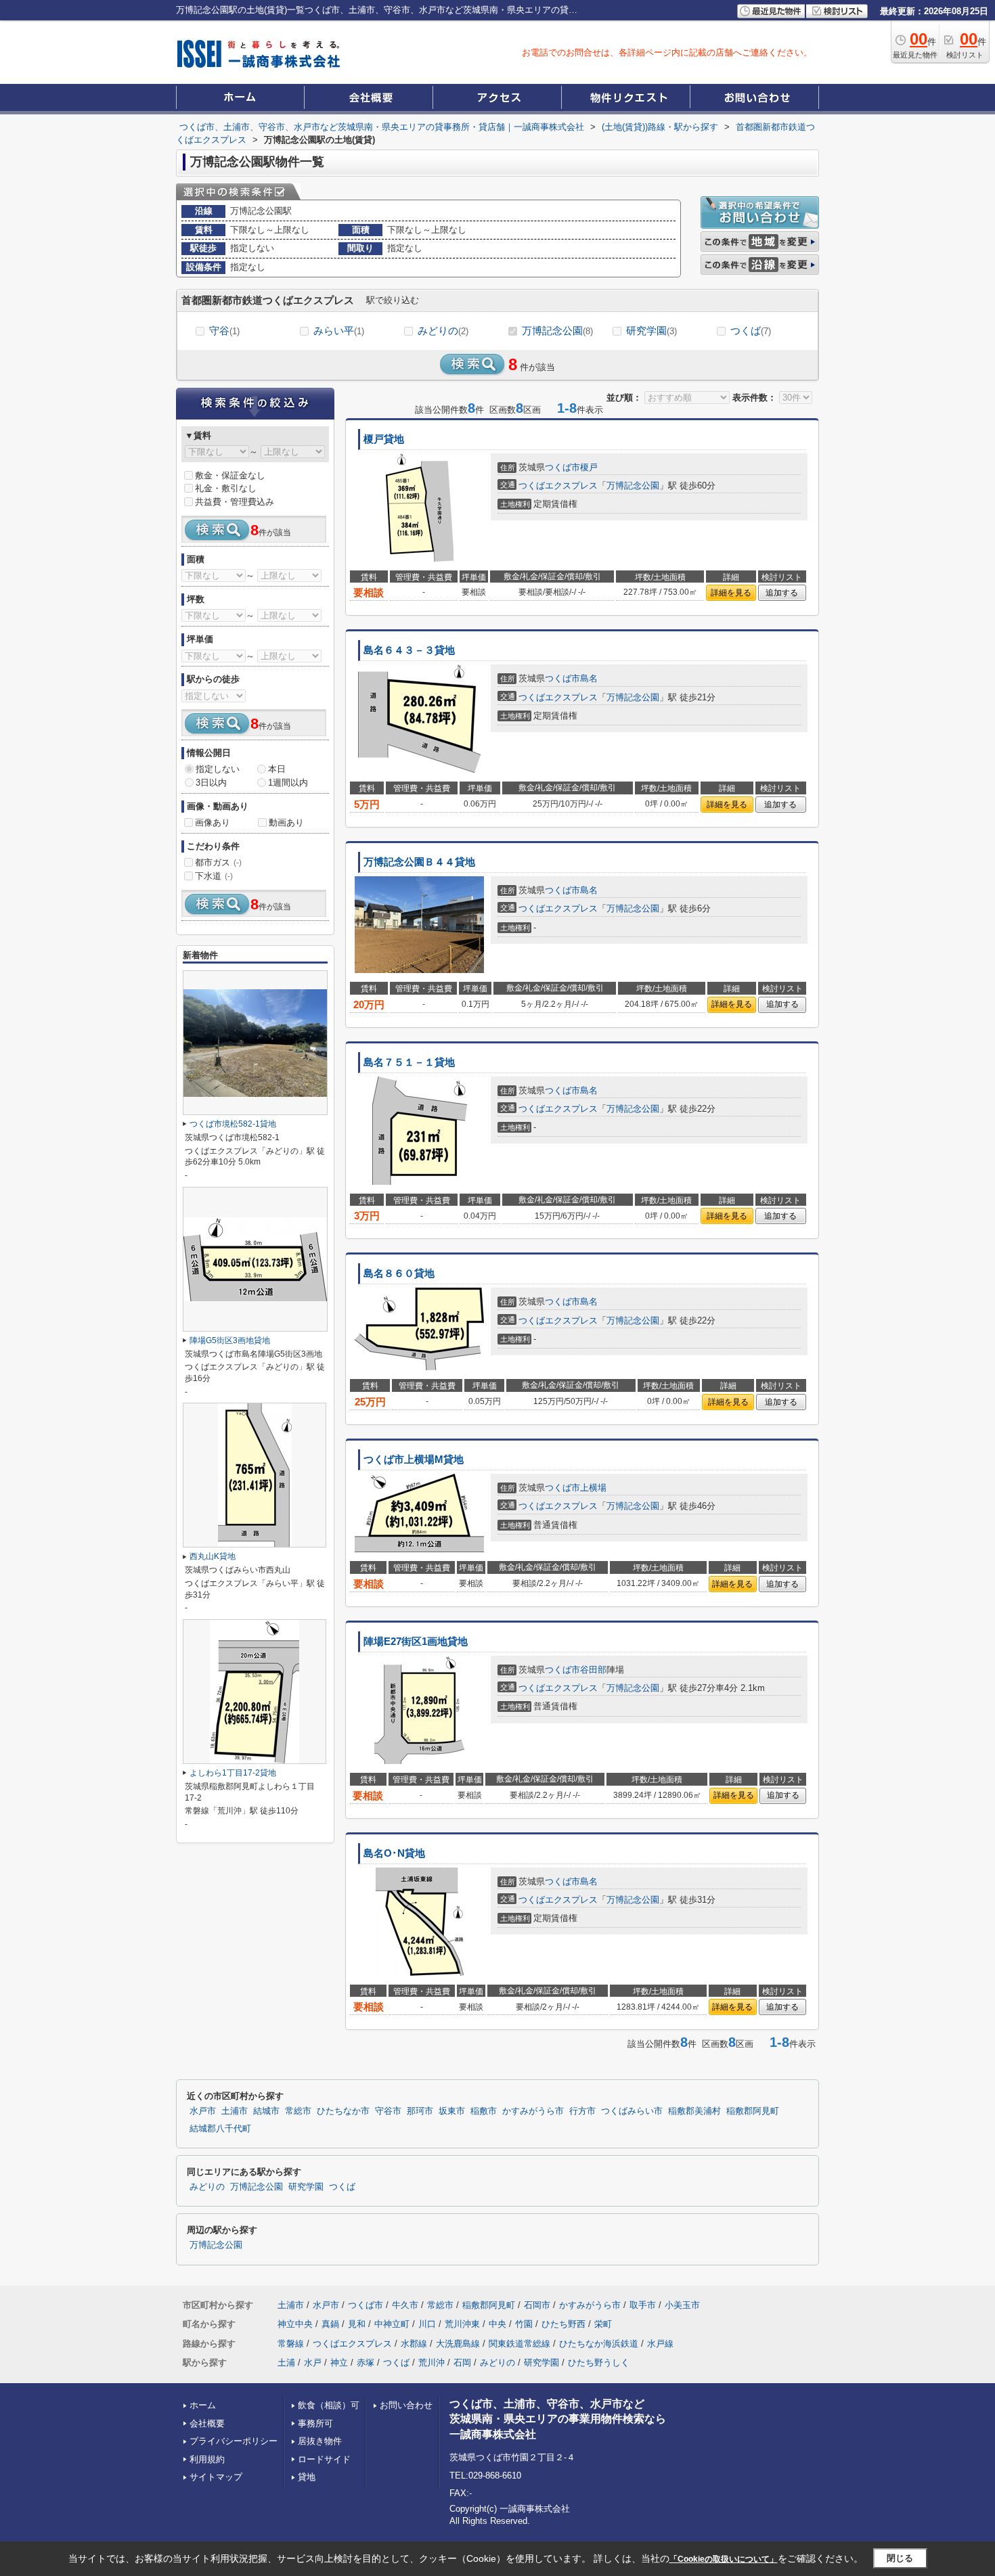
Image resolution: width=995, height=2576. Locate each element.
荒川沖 (432, 2363)
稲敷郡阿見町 (753, 2111)
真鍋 (330, 2324)
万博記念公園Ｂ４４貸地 (419, 862)
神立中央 (295, 2324)
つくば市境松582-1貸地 (233, 1124)
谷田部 (593, 1670)
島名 (589, 678)
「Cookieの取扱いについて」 (724, 2559)
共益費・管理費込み (235, 502)
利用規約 (207, 2459)
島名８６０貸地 (399, 1273)
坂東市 (452, 2111)
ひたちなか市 (343, 2111)
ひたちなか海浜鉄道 (599, 2344)
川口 (427, 2324)
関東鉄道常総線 (519, 2344)
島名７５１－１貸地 (409, 1062)
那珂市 (420, 2111)
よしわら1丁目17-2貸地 (233, 1773)
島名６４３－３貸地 (409, 650)
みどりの (443, 331)
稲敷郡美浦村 (694, 2111)
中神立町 (392, 2324)
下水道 (214, 876)
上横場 (593, 1488)
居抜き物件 (320, 2441)
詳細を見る (731, 593)
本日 (277, 769)
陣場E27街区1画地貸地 (416, 1642)
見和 (357, 2324)
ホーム (203, 2405)
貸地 (307, 2477)
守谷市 (388, 2111)
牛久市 (405, 2305)
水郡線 (414, 2344)
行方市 (582, 2111)
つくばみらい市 (632, 2111)
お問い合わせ (406, 2405)
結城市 (266, 2111)
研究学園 (651, 331)
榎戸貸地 (384, 439)
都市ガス (218, 862)
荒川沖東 (462, 2324)
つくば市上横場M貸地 (414, 1460)
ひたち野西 (563, 2324)
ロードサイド (324, 2459)
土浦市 (235, 2111)
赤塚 (366, 2363)
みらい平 (339, 331)
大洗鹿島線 (458, 2344)
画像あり (213, 822)
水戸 (313, 2363)
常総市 (298, 2111)
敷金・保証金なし (230, 475)
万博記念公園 (557, 331)
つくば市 (562, 467)
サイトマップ (216, 2477)
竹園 (524, 2324)
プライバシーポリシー (234, 2441)
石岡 (462, 2363)
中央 (497, 2324)
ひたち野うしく (599, 2363)
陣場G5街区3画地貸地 (230, 1340)
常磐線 (291, 2344)
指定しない (218, 769)
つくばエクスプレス (558, 485)
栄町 (603, 2324)
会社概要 (207, 2423)
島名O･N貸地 (394, 1853)
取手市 (643, 2305)
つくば (751, 331)
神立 (339, 2363)
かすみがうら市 (533, 2111)
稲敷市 (484, 2111)
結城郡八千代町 (220, 2129)
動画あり (286, 822)
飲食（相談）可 (329, 2405)
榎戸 (589, 467)
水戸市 (203, 2111)
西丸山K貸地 (213, 1556)
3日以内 (211, 783)
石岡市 (537, 2305)
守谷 (224, 331)
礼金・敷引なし (226, 488)
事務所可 (315, 2423)
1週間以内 (288, 783)
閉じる (900, 2558)
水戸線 (660, 2344)
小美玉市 (682, 2305)
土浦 (286, 2363)
